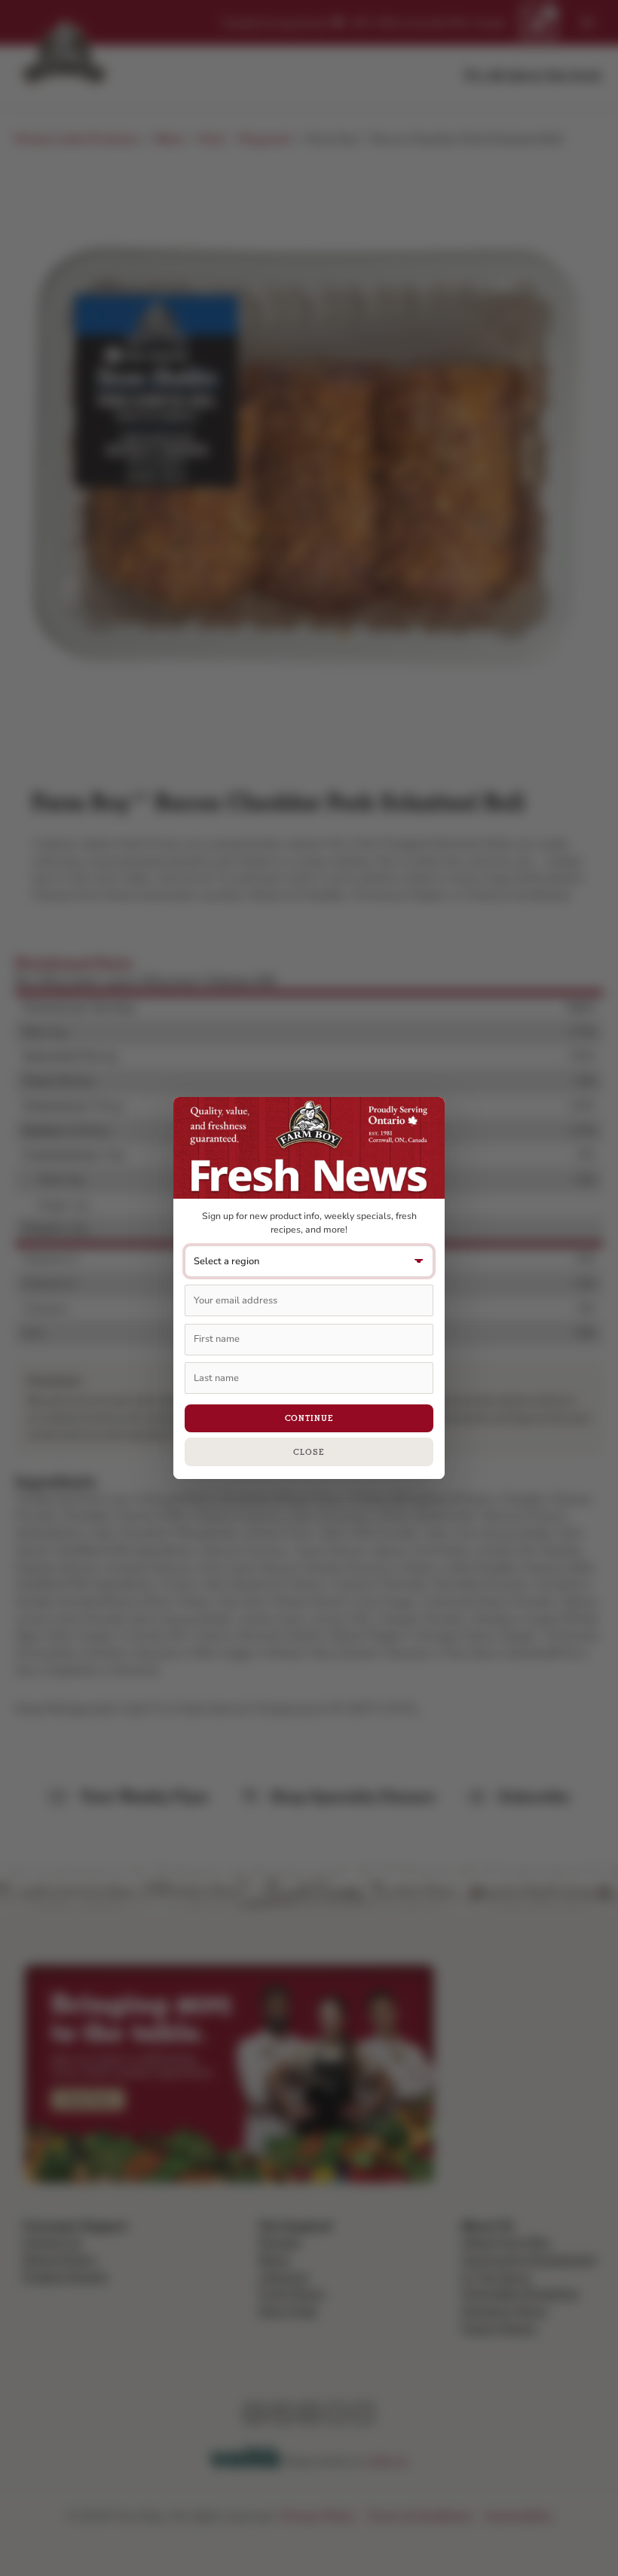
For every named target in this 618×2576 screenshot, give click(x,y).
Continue (309, 1418)
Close (309, 1452)
